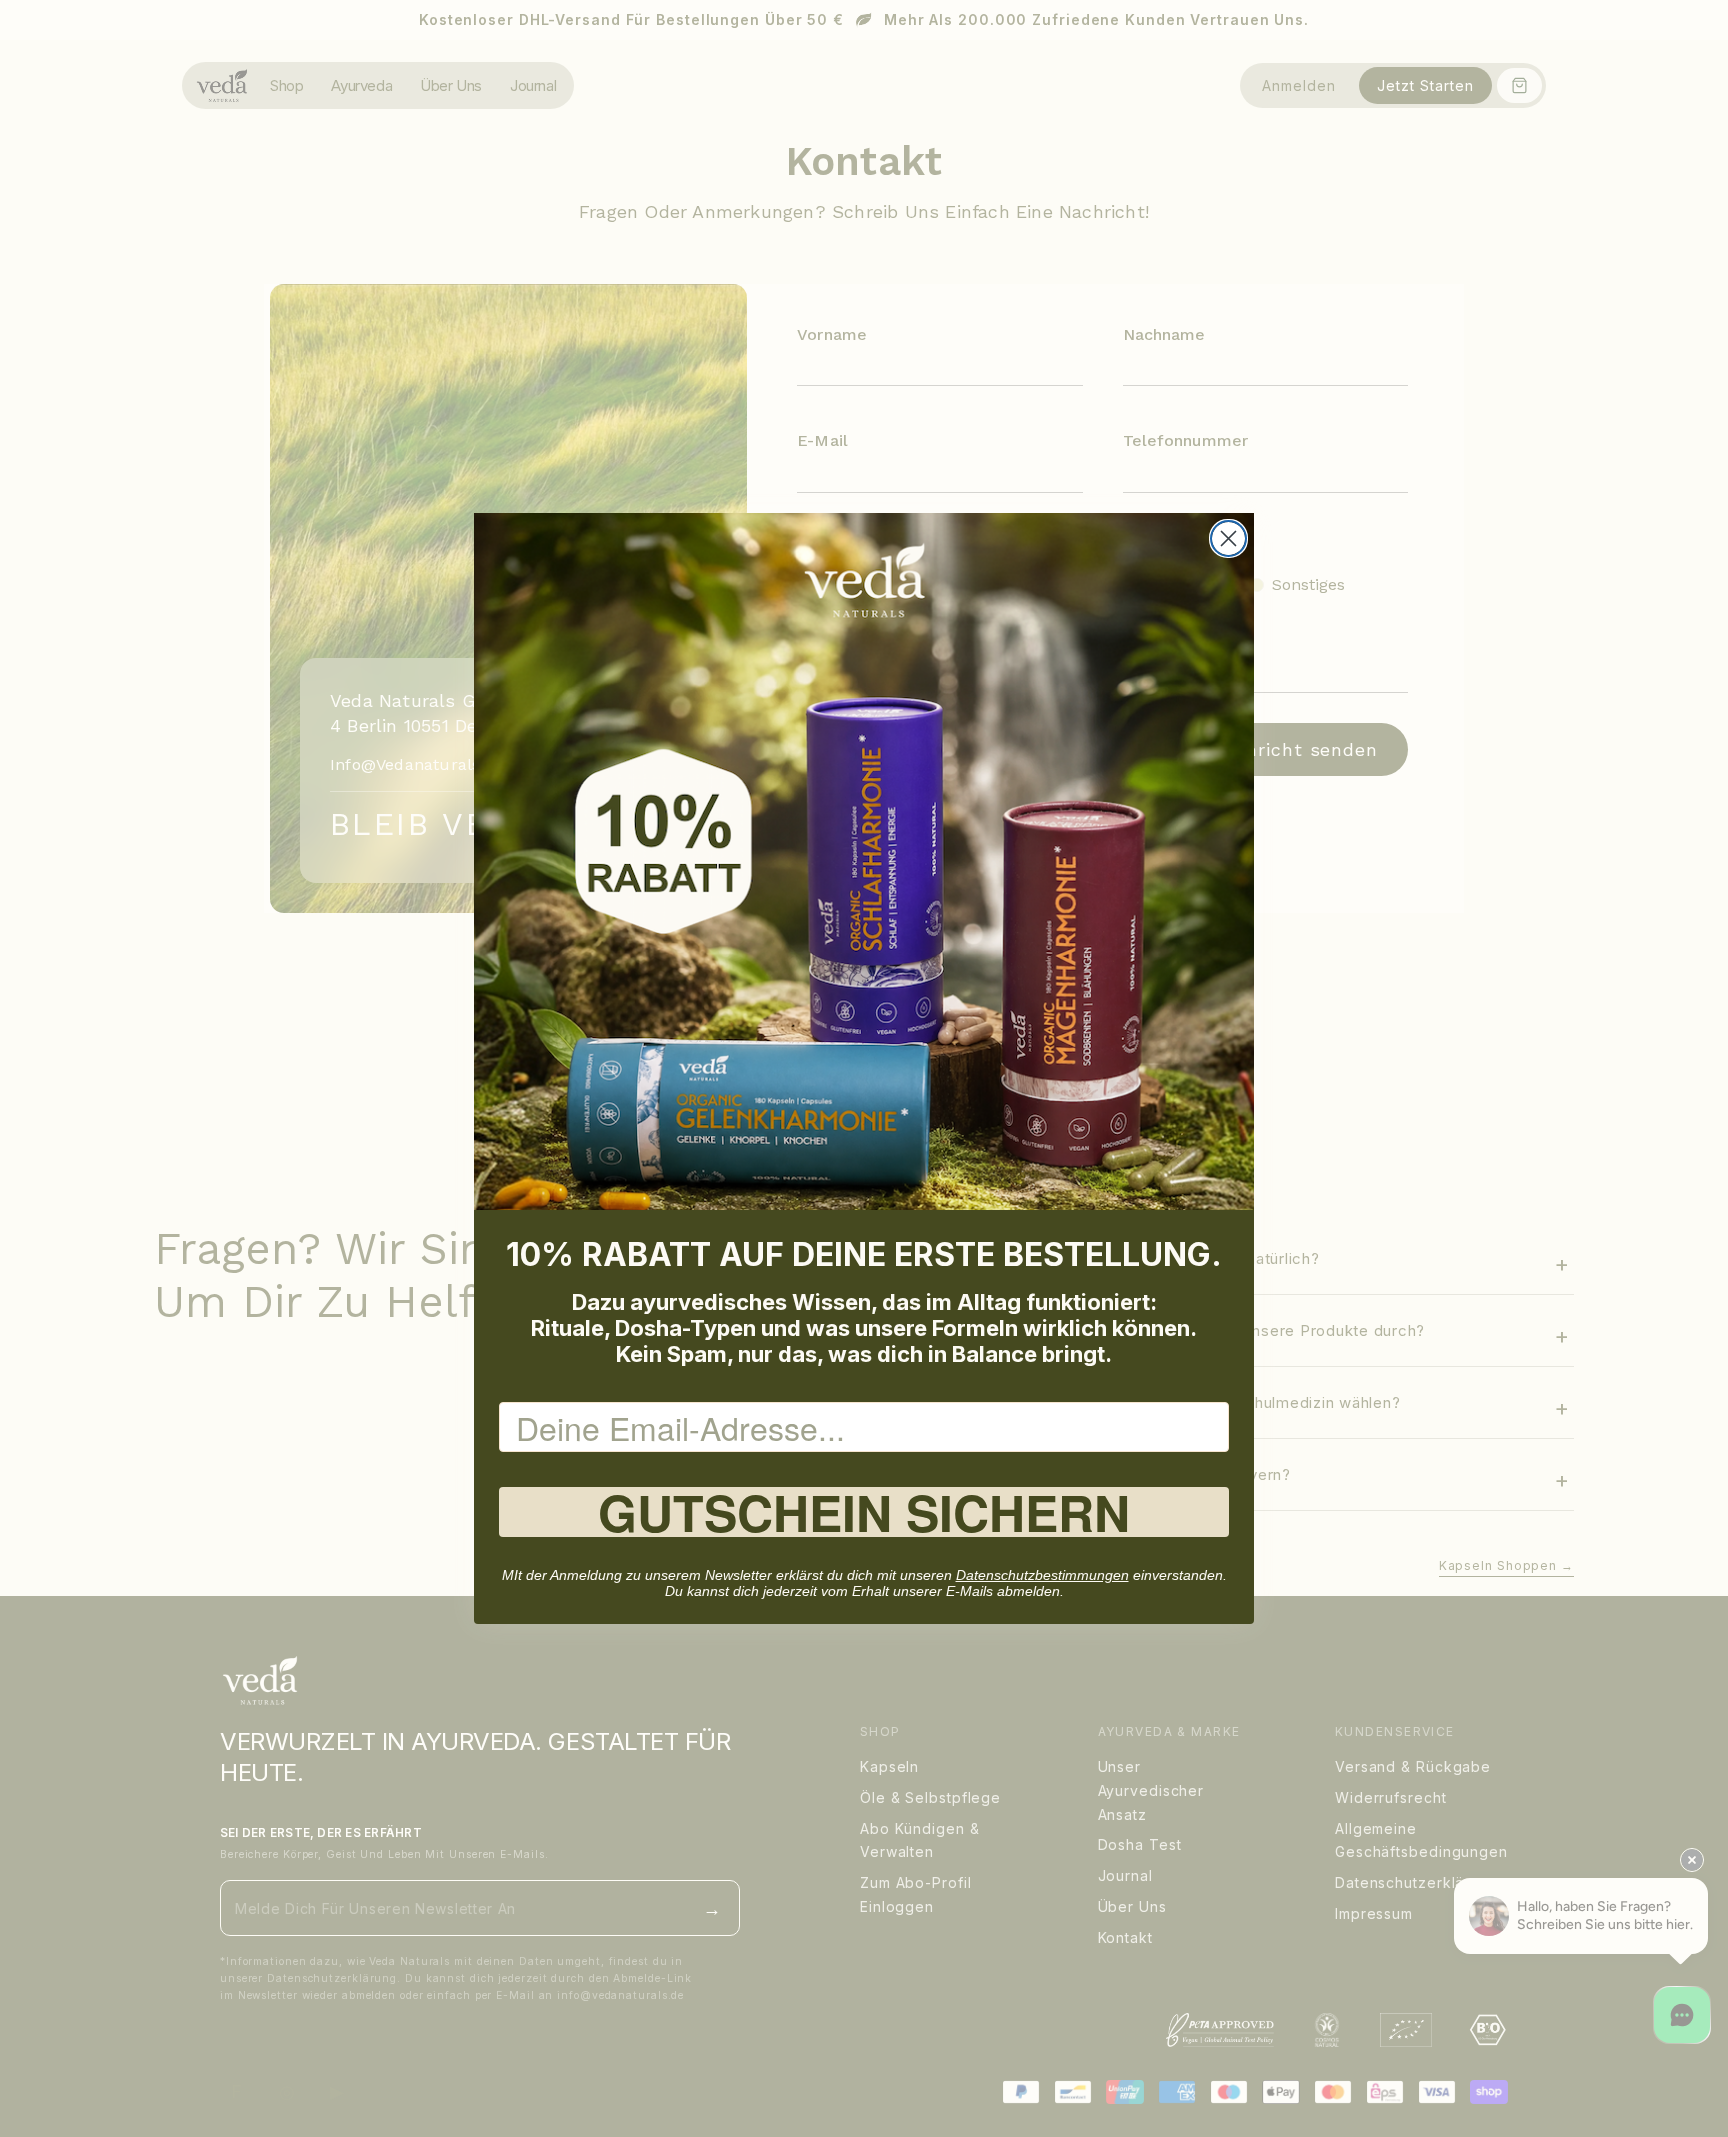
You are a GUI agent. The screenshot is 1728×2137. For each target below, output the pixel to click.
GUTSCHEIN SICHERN (864, 1512)
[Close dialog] (1228, 538)
